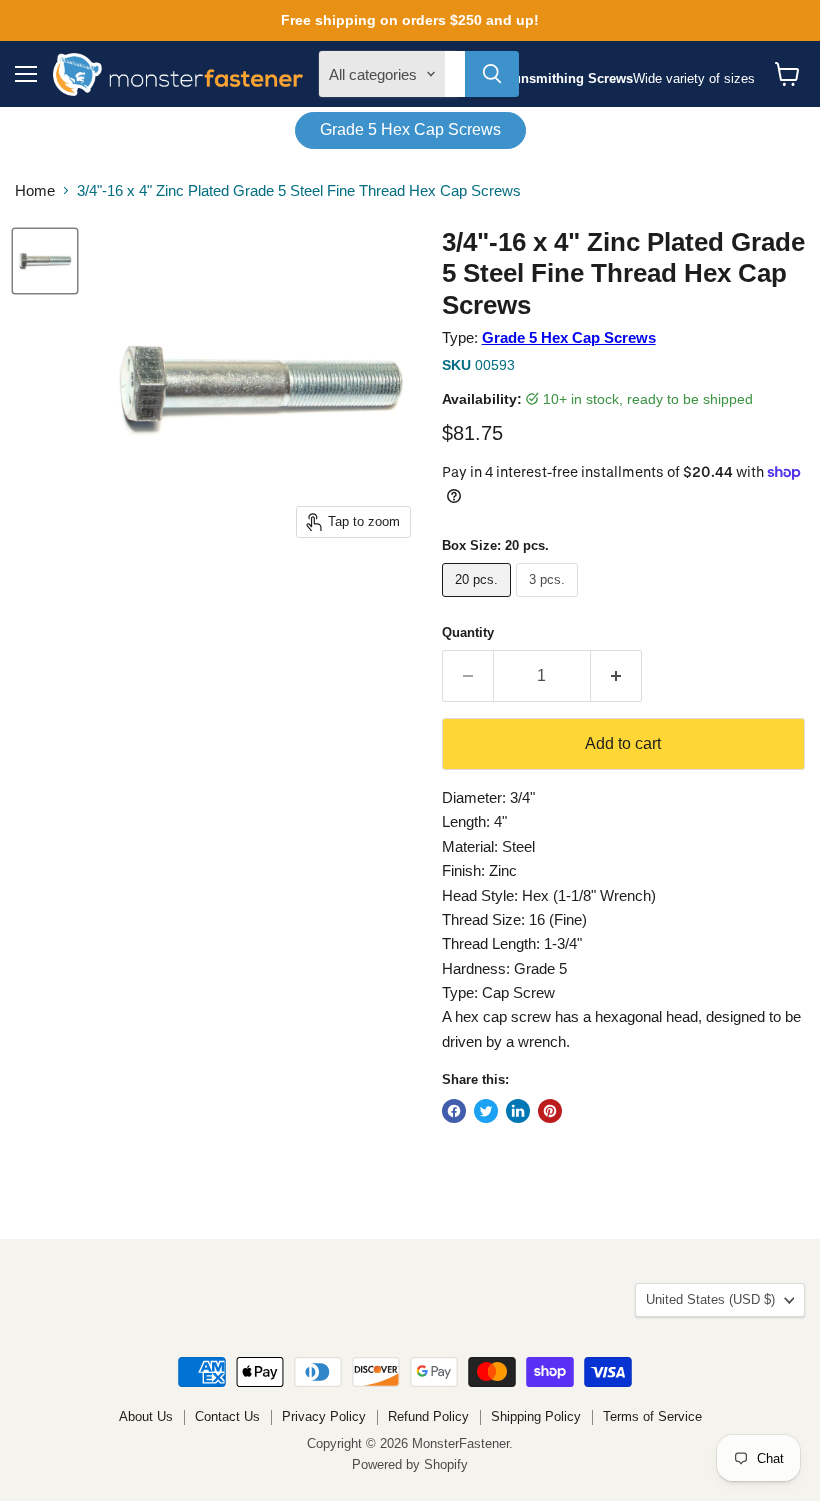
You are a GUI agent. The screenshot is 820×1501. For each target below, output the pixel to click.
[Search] (492, 74)
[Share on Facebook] (454, 1111)
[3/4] (45, 261)
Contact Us (227, 1416)
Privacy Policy (324, 1416)
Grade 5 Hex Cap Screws (410, 129)
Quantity (468, 632)
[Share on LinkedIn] (518, 1111)
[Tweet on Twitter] (486, 1111)
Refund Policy (428, 1416)
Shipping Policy (536, 1416)
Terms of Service (652, 1416)
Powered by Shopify (410, 1464)
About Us (146, 1416)
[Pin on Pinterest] (550, 1111)
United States (710, 1299)
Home (35, 190)
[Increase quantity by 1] (616, 676)
